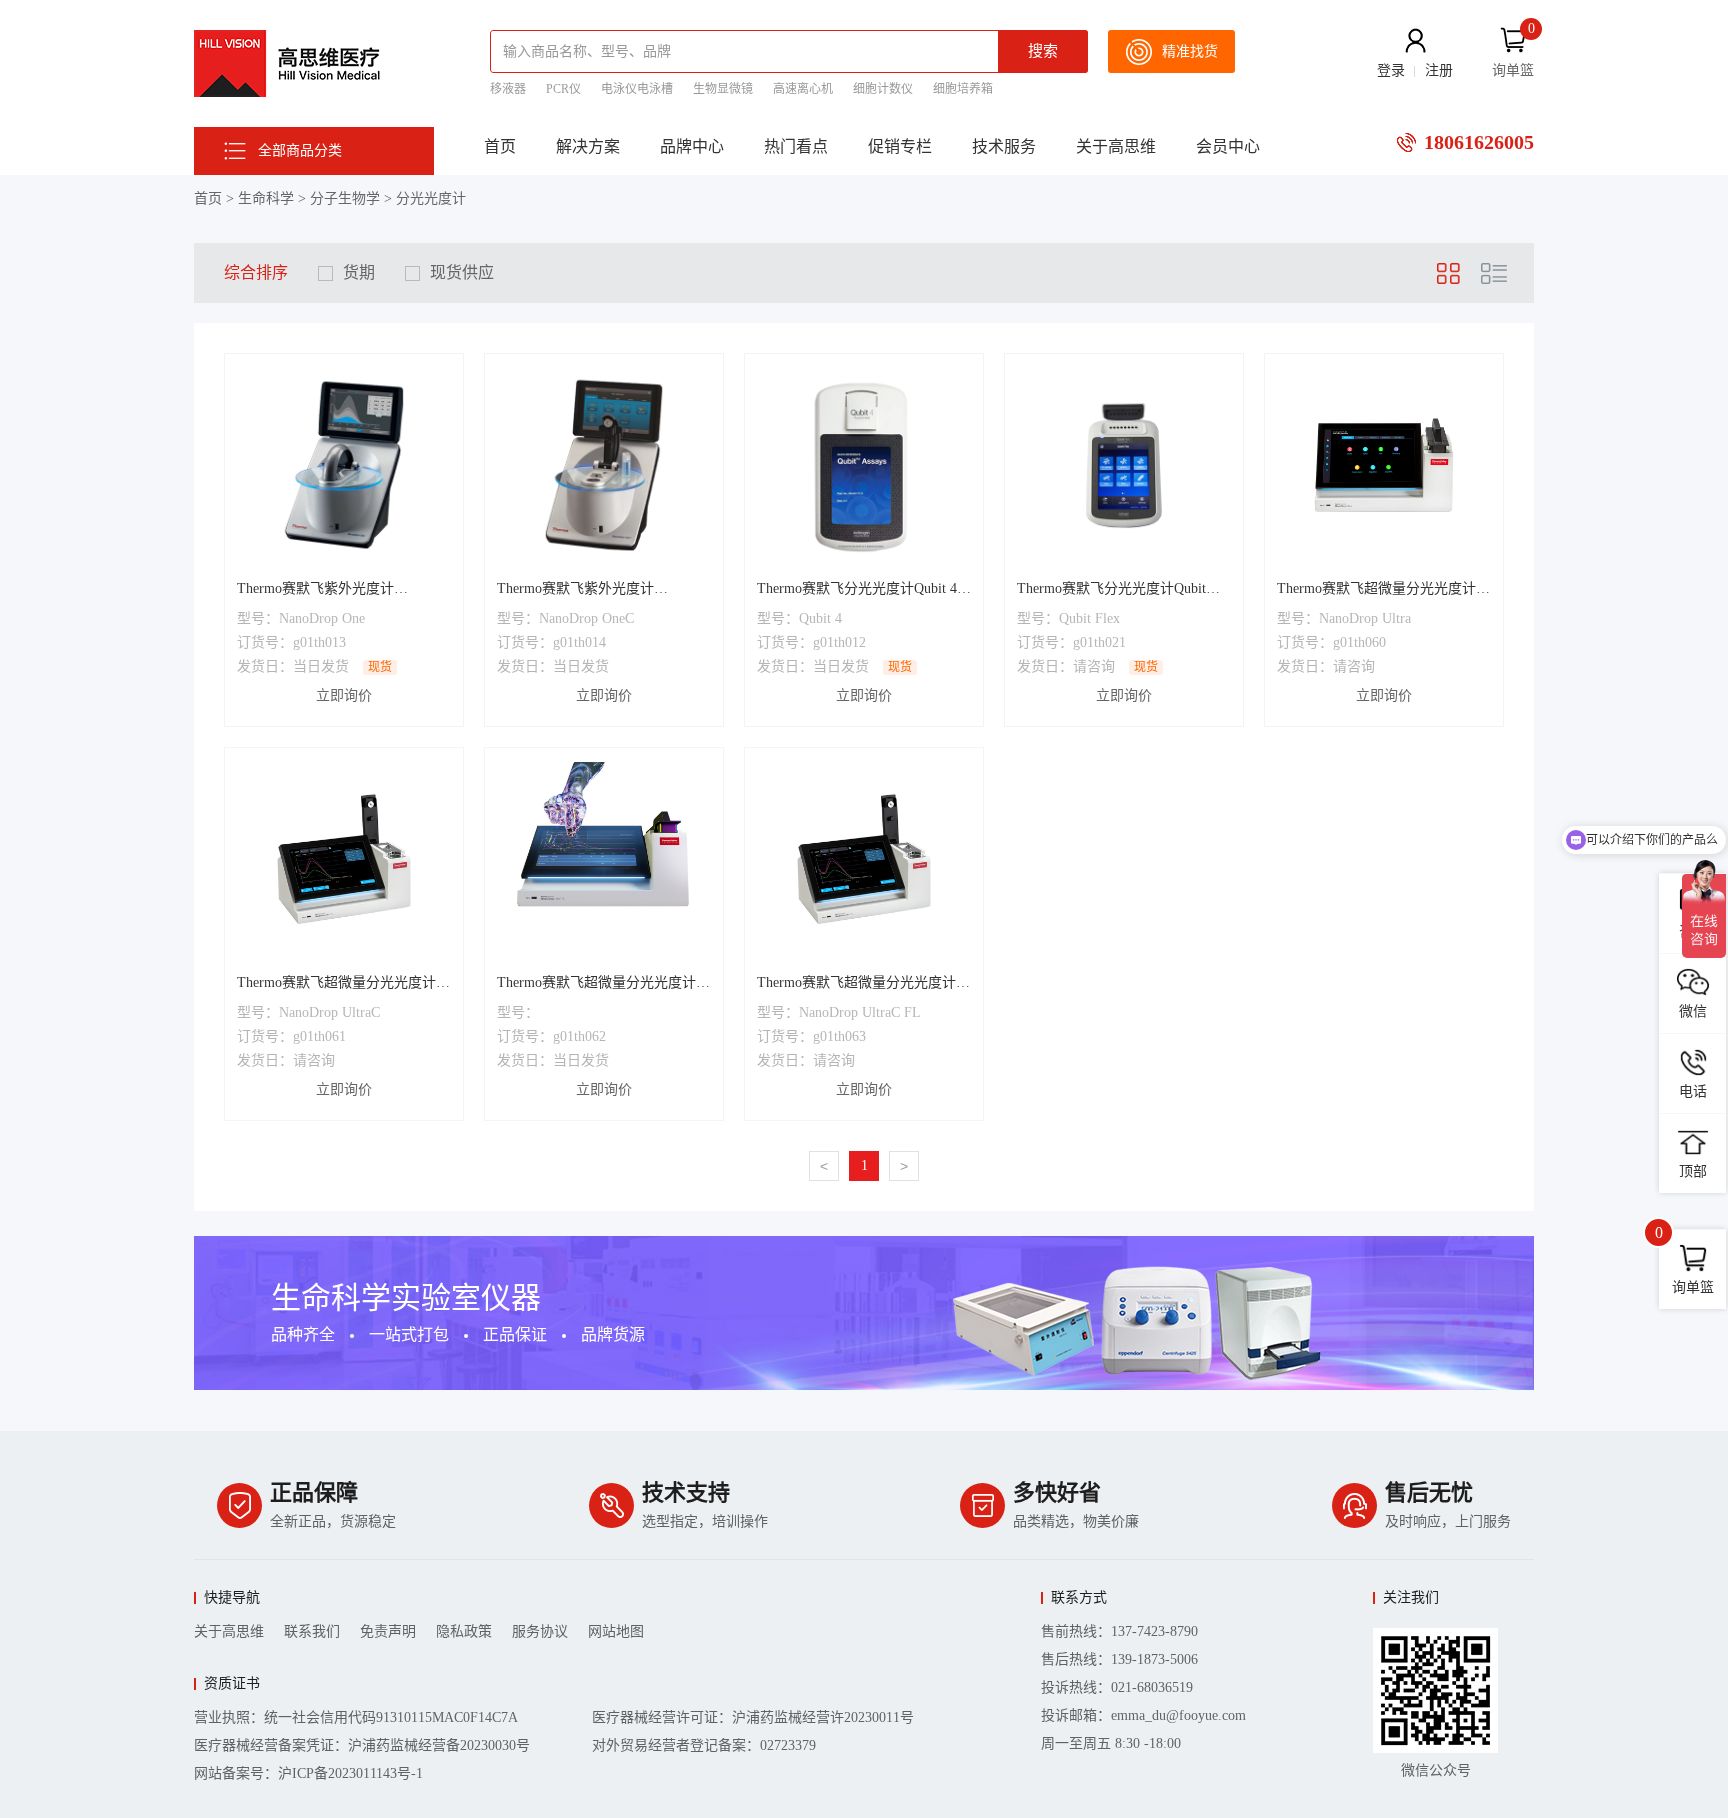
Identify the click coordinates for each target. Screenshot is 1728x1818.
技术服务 (1004, 146)
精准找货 (1190, 51)
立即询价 (344, 695)
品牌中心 (692, 146)
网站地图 (616, 1631)
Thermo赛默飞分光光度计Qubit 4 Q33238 (857, 591)
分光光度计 (431, 198)
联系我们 (312, 1631)
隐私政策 (464, 1631)
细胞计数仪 (883, 89)
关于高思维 (1116, 146)
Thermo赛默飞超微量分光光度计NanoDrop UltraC (336, 985)
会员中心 (1228, 146)
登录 (1391, 70)
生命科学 (266, 198)
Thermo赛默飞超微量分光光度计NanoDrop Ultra (1376, 591)
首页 (500, 146)
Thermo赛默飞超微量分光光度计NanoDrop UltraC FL (856, 985)
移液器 (508, 89)
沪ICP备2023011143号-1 (350, 1773)
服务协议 (540, 1631)
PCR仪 (563, 89)
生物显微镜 (723, 89)
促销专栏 (900, 146)
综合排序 (256, 272)
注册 (1439, 70)
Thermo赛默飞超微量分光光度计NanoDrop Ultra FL (596, 985)
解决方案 (588, 146)
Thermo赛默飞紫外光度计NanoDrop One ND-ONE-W (318, 591)
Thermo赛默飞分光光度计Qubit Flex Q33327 (1111, 591)
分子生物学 (345, 198)
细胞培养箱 (963, 89)
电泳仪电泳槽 (637, 89)
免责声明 (388, 1631)
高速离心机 (803, 89)
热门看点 (796, 146)
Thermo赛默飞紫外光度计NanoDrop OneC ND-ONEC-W (587, 591)
